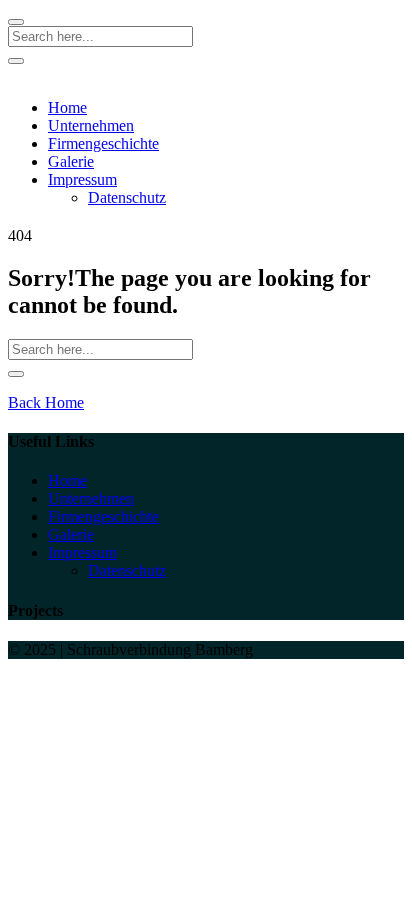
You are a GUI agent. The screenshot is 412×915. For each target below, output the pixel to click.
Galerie (71, 161)
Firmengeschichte (103, 143)
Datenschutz (127, 197)
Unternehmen (91, 125)
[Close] (16, 22)
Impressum (82, 179)
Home (67, 107)
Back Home (46, 402)
